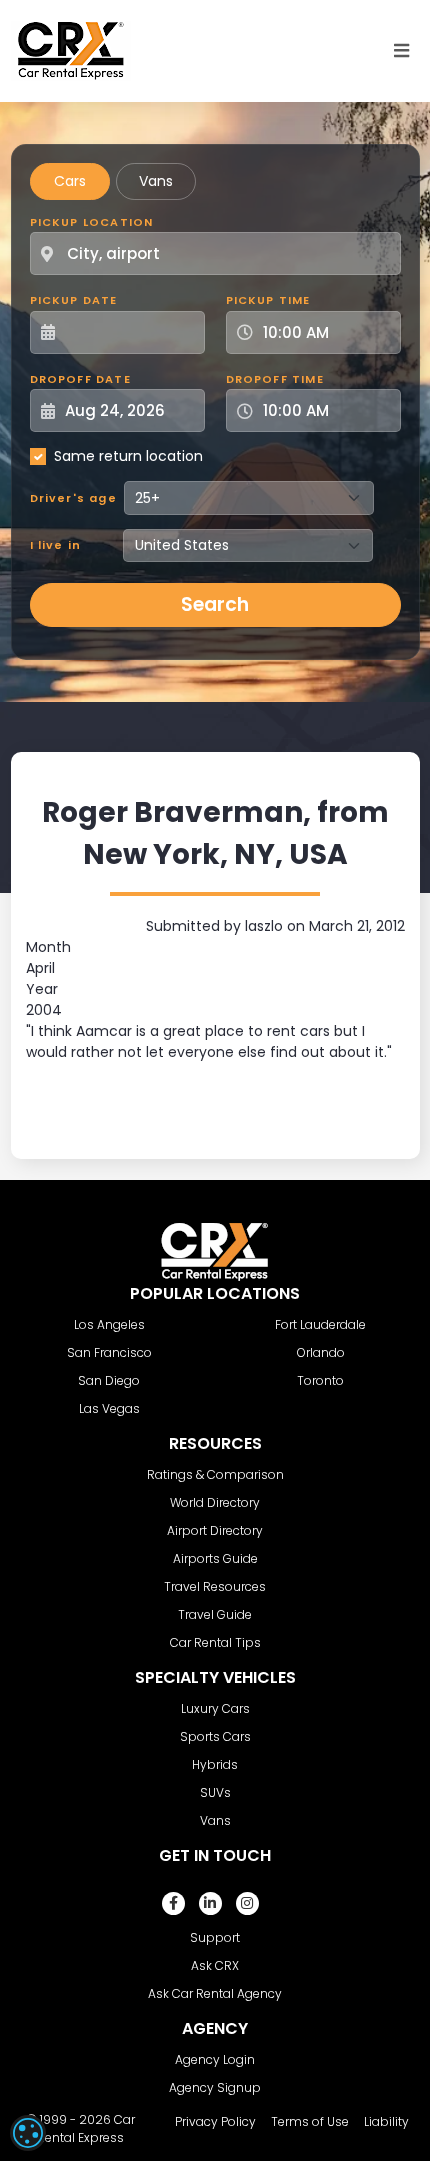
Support (215, 1937)
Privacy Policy (215, 2121)
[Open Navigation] (402, 51)
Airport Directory (215, 1530)
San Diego (109, 1380)
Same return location (128, 456)
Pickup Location (92, 222)
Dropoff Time (275, 379)
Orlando (321, 1352)
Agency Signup (215, 2087)
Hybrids (215, 1764)
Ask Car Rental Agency (215, 1993)
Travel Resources (215, 1586)
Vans (156, 181)
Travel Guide (215, 1614)
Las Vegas (109, 1408)
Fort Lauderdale (320, 1324)
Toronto (320, 1380)
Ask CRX (215, 1965)
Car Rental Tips (215, 1642)
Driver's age (73, 498)
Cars (70, 181)
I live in (56, 545)
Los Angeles (109, 1324)
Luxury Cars (215, 1708)
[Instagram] (247, 1903)
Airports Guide (215, 1558)
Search (215, 604)
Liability (386, 2121)
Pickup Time (268, 300)
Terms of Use (310, 2121)
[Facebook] (173, 1903)
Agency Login (215, 2059)
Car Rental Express (86, 2128)
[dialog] (28, 2133)
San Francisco (109, 1352)
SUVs (215, 1792)
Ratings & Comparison (215, 1474)
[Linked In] (210, 1903)
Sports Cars (215, 1736)
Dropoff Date (80, 379)
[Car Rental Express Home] (71, 50)
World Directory (215, 1502)
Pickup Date (74, 300)
